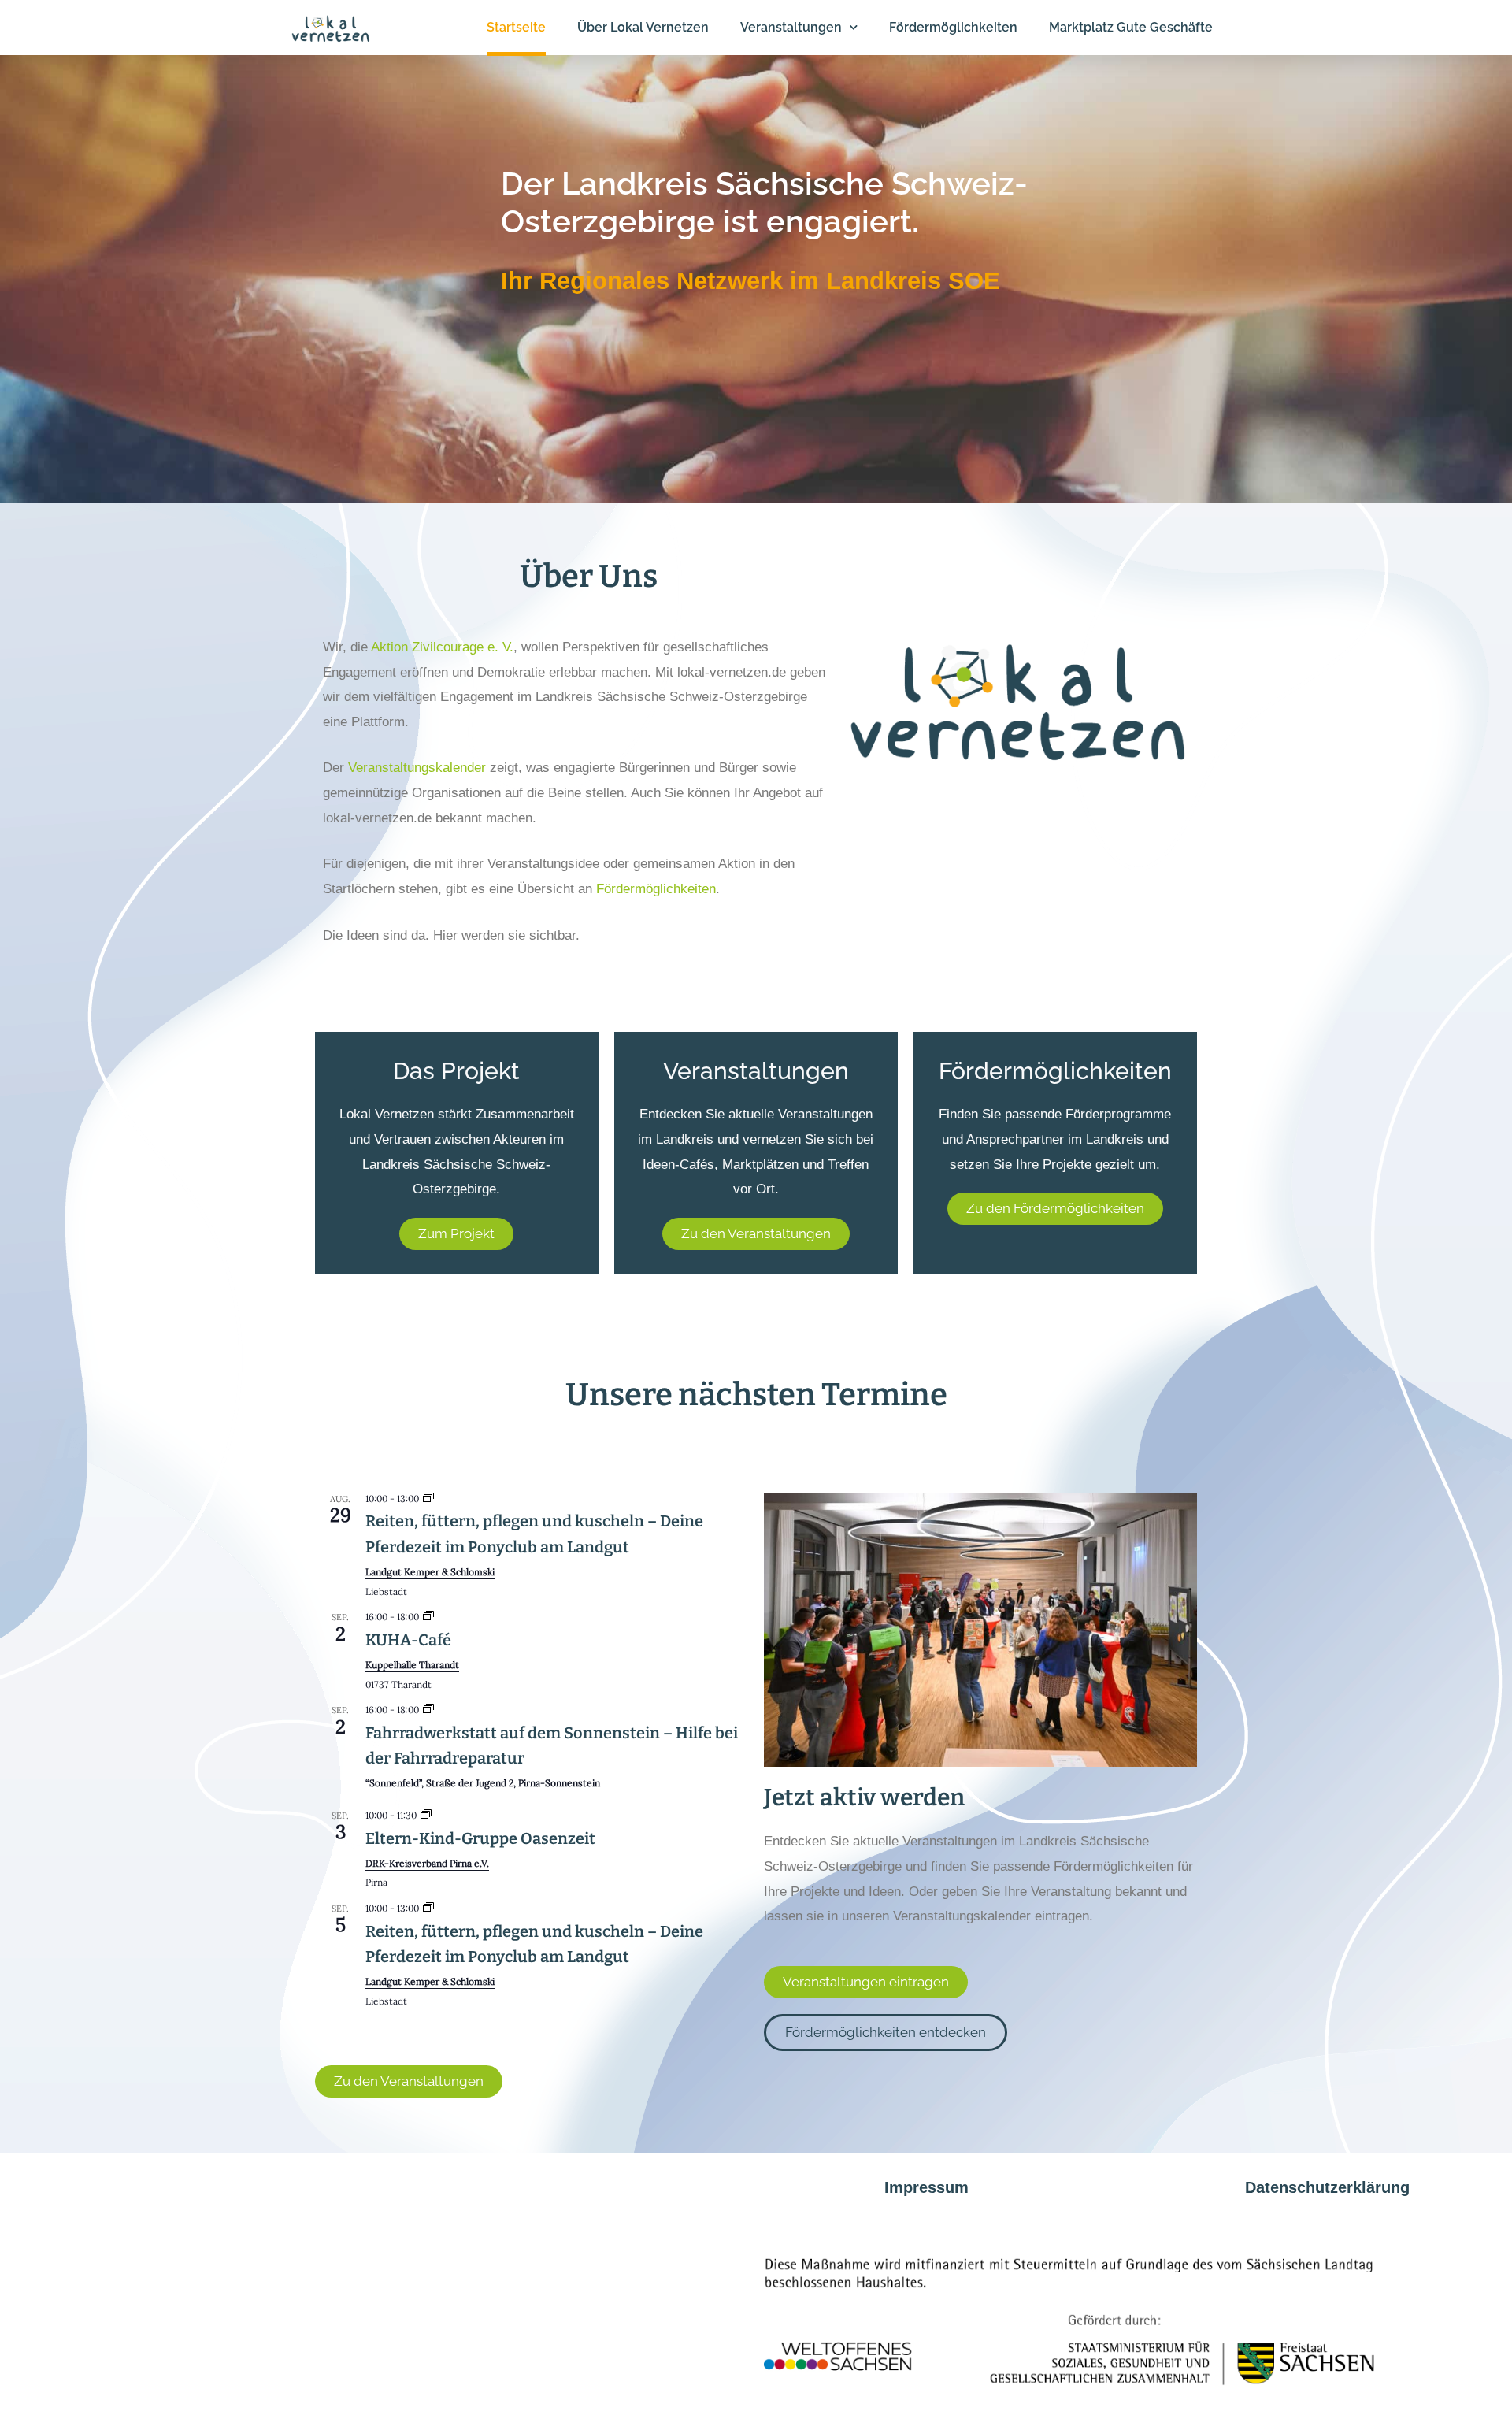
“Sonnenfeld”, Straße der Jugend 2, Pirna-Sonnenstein (483, 1783)
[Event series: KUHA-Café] (428, 1617)
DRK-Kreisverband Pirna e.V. (427, 1863)
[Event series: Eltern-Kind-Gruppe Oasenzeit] (426, 1815)
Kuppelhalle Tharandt (412, 1665)
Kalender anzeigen (364, 2024)
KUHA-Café (408, 1640)
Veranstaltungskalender (417, 768)
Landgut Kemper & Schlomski (430, 1572)
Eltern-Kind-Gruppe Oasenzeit (480, 1838)
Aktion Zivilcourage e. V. (442, 647)
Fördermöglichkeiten (656, 889)
